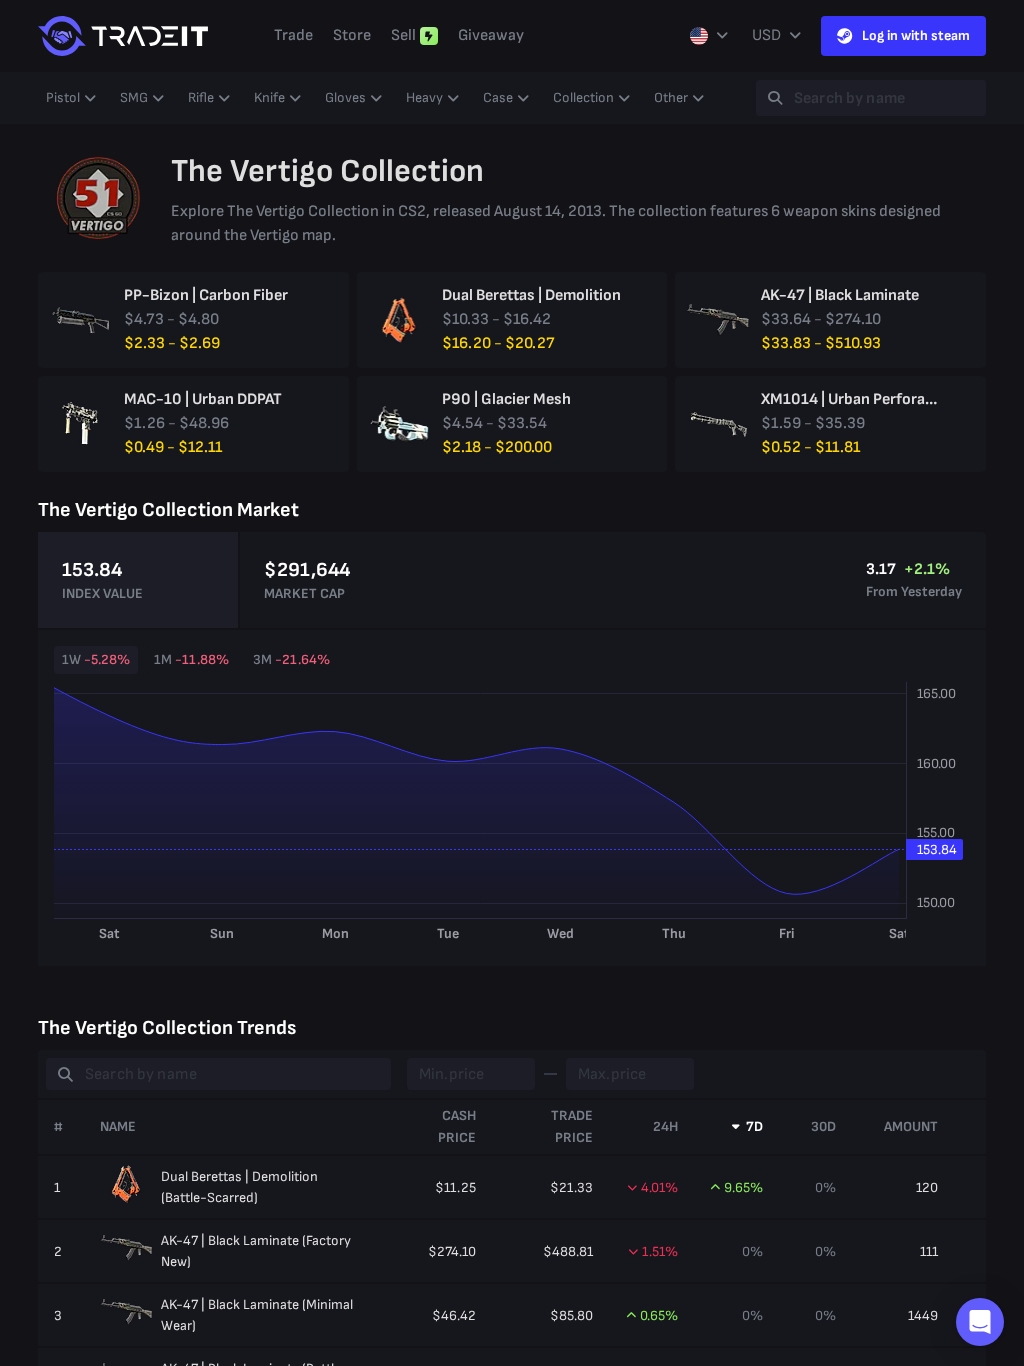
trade (293, 35)
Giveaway (491, 35)
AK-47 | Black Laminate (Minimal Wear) (257, 1315)
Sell (403, 35)
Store (352, 35)
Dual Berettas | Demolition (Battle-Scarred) (239, 1187)
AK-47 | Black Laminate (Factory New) (256, 1251)
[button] (980, 1322)
